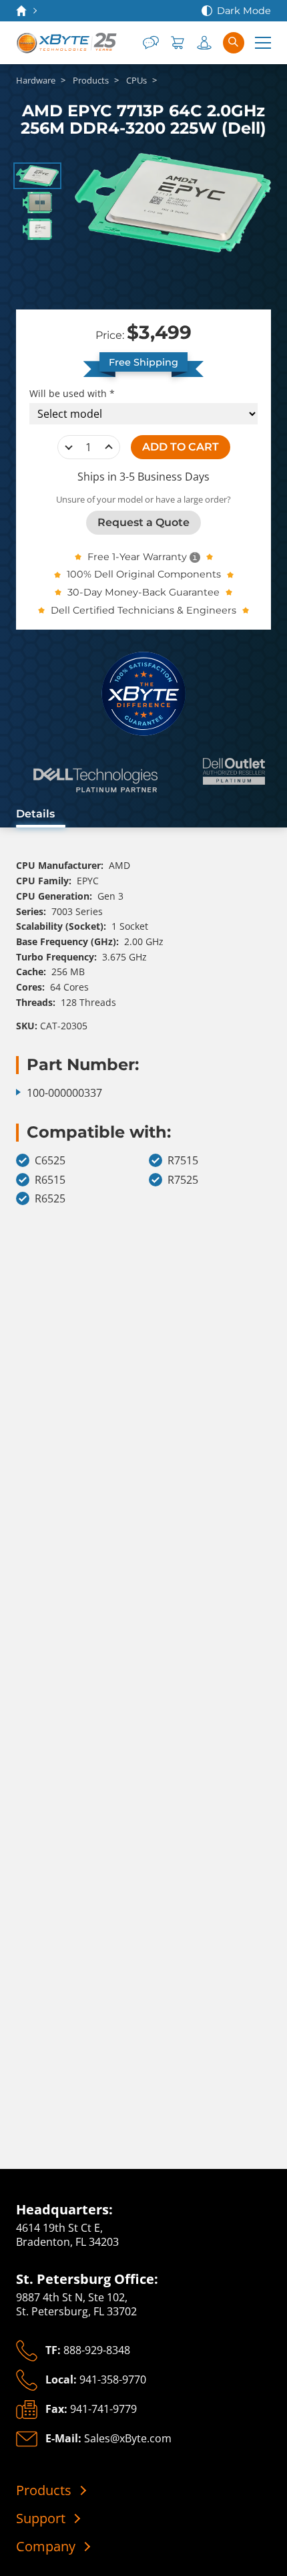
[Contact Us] (151, 43)
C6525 (50, 1161)
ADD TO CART (181, 447)
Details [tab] (35, 814)
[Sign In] (204, 43)
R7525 (183, 1180)
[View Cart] (178, 43)
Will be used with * (72, 394)
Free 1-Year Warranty (137, 557)
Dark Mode (244, 11)
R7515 (183, 1161)
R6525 (50, 1199)
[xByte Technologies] (67, 43)
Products (44, 2490)
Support (41, 2519)
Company (46, 2547)
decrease (69, 447)
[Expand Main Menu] (263, 43)
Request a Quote (143, 522)
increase (109, 447)
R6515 (50, 1180)
